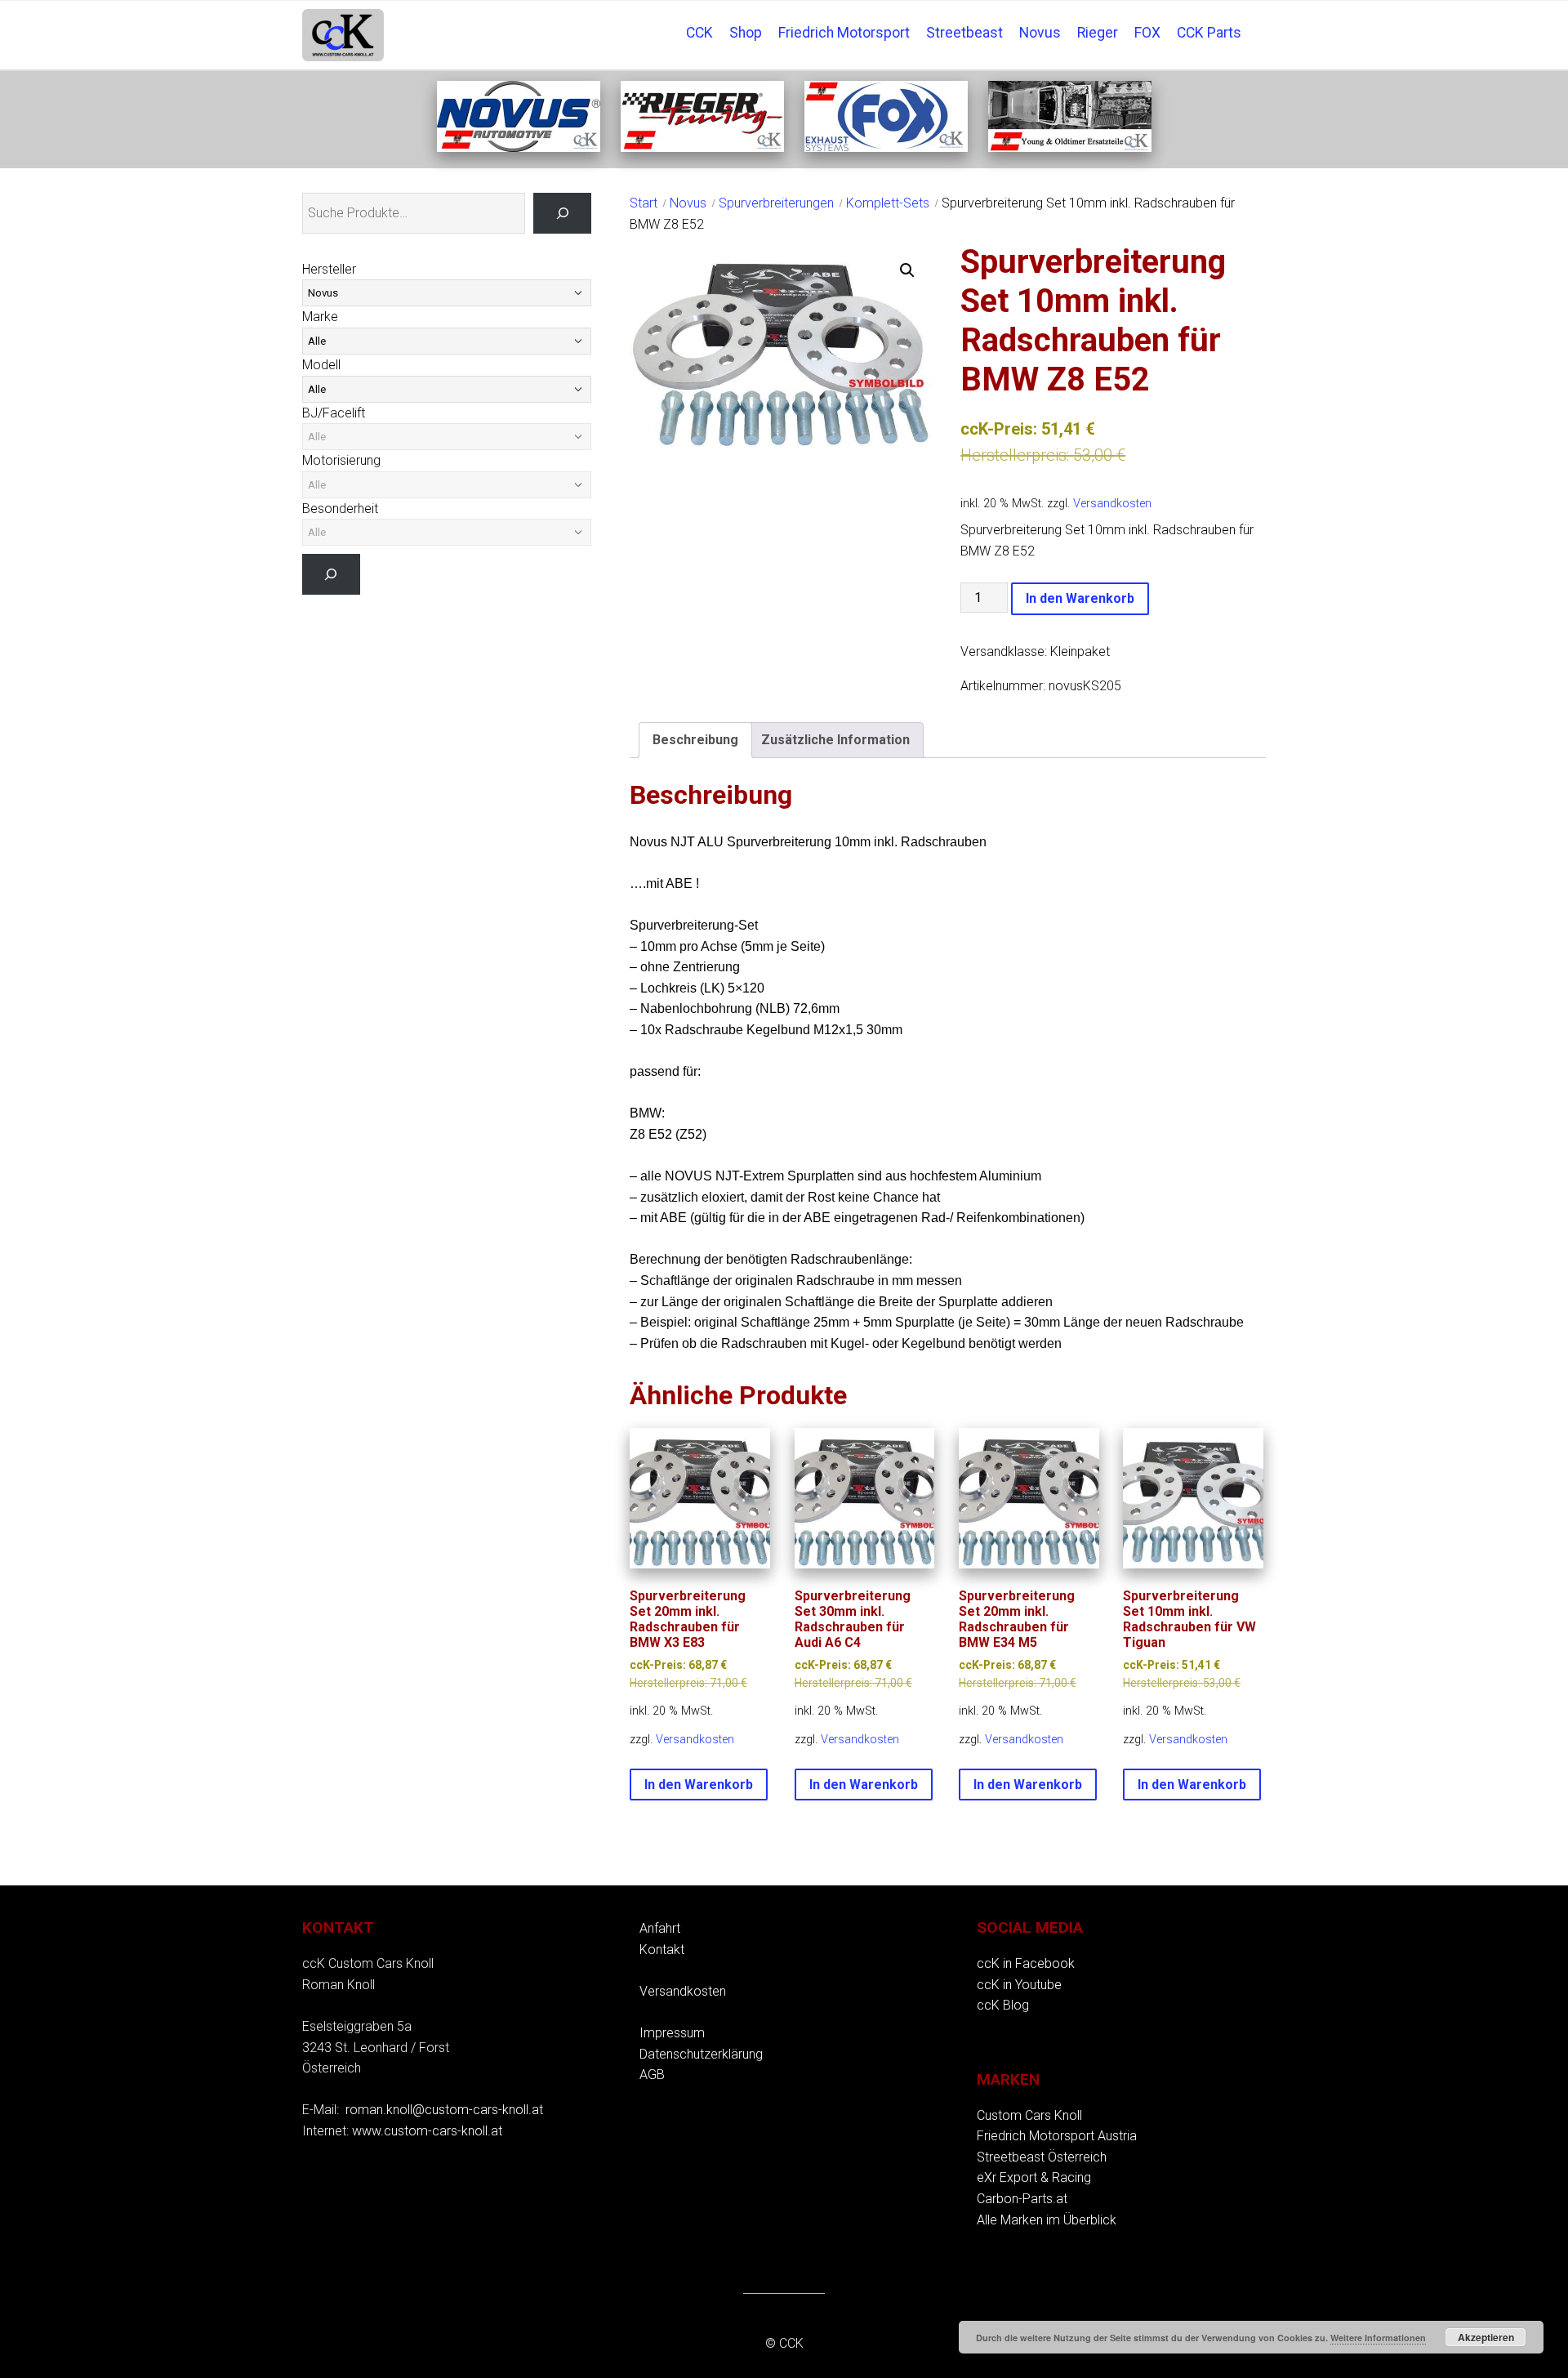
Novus (1040, 33)
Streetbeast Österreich (1042, 2157)
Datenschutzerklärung (701, 2054)
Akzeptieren (1486, 2337)
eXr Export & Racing (1034, 2177)
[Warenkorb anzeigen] (1258, 21)
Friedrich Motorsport (844, 33)
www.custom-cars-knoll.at (427, 2131)
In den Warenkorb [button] (699, 1785)
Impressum (672, 2033)
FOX (1147, 33)
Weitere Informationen (1378, 2338)
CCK (699, 33)
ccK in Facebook (1026, 1963)
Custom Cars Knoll (1029, 2115)
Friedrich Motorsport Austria (1057, 2136)
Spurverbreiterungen (776, 203)
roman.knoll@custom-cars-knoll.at (444, 2110)
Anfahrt (660, 1928)
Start (644, 203)
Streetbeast (964, 33)
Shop (746, 33)
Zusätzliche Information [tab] (835, 740)
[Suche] (562, 213)
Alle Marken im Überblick (1047, 2220)
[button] (907, 270)
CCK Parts (1209, 33)
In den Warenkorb (1080, 598)
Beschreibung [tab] (695, 740)
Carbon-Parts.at (1022, 2199)
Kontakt (662, 1950)
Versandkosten (1112, 504)
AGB (652, 2075)
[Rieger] (702, 147)
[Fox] (886, 147)
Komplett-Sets (888, 203)
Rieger (1098, 33)
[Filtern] (331, 574)
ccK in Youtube (1019, 1985)
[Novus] (519, 147)
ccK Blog (1003, 2005)
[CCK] (1070, 147)
